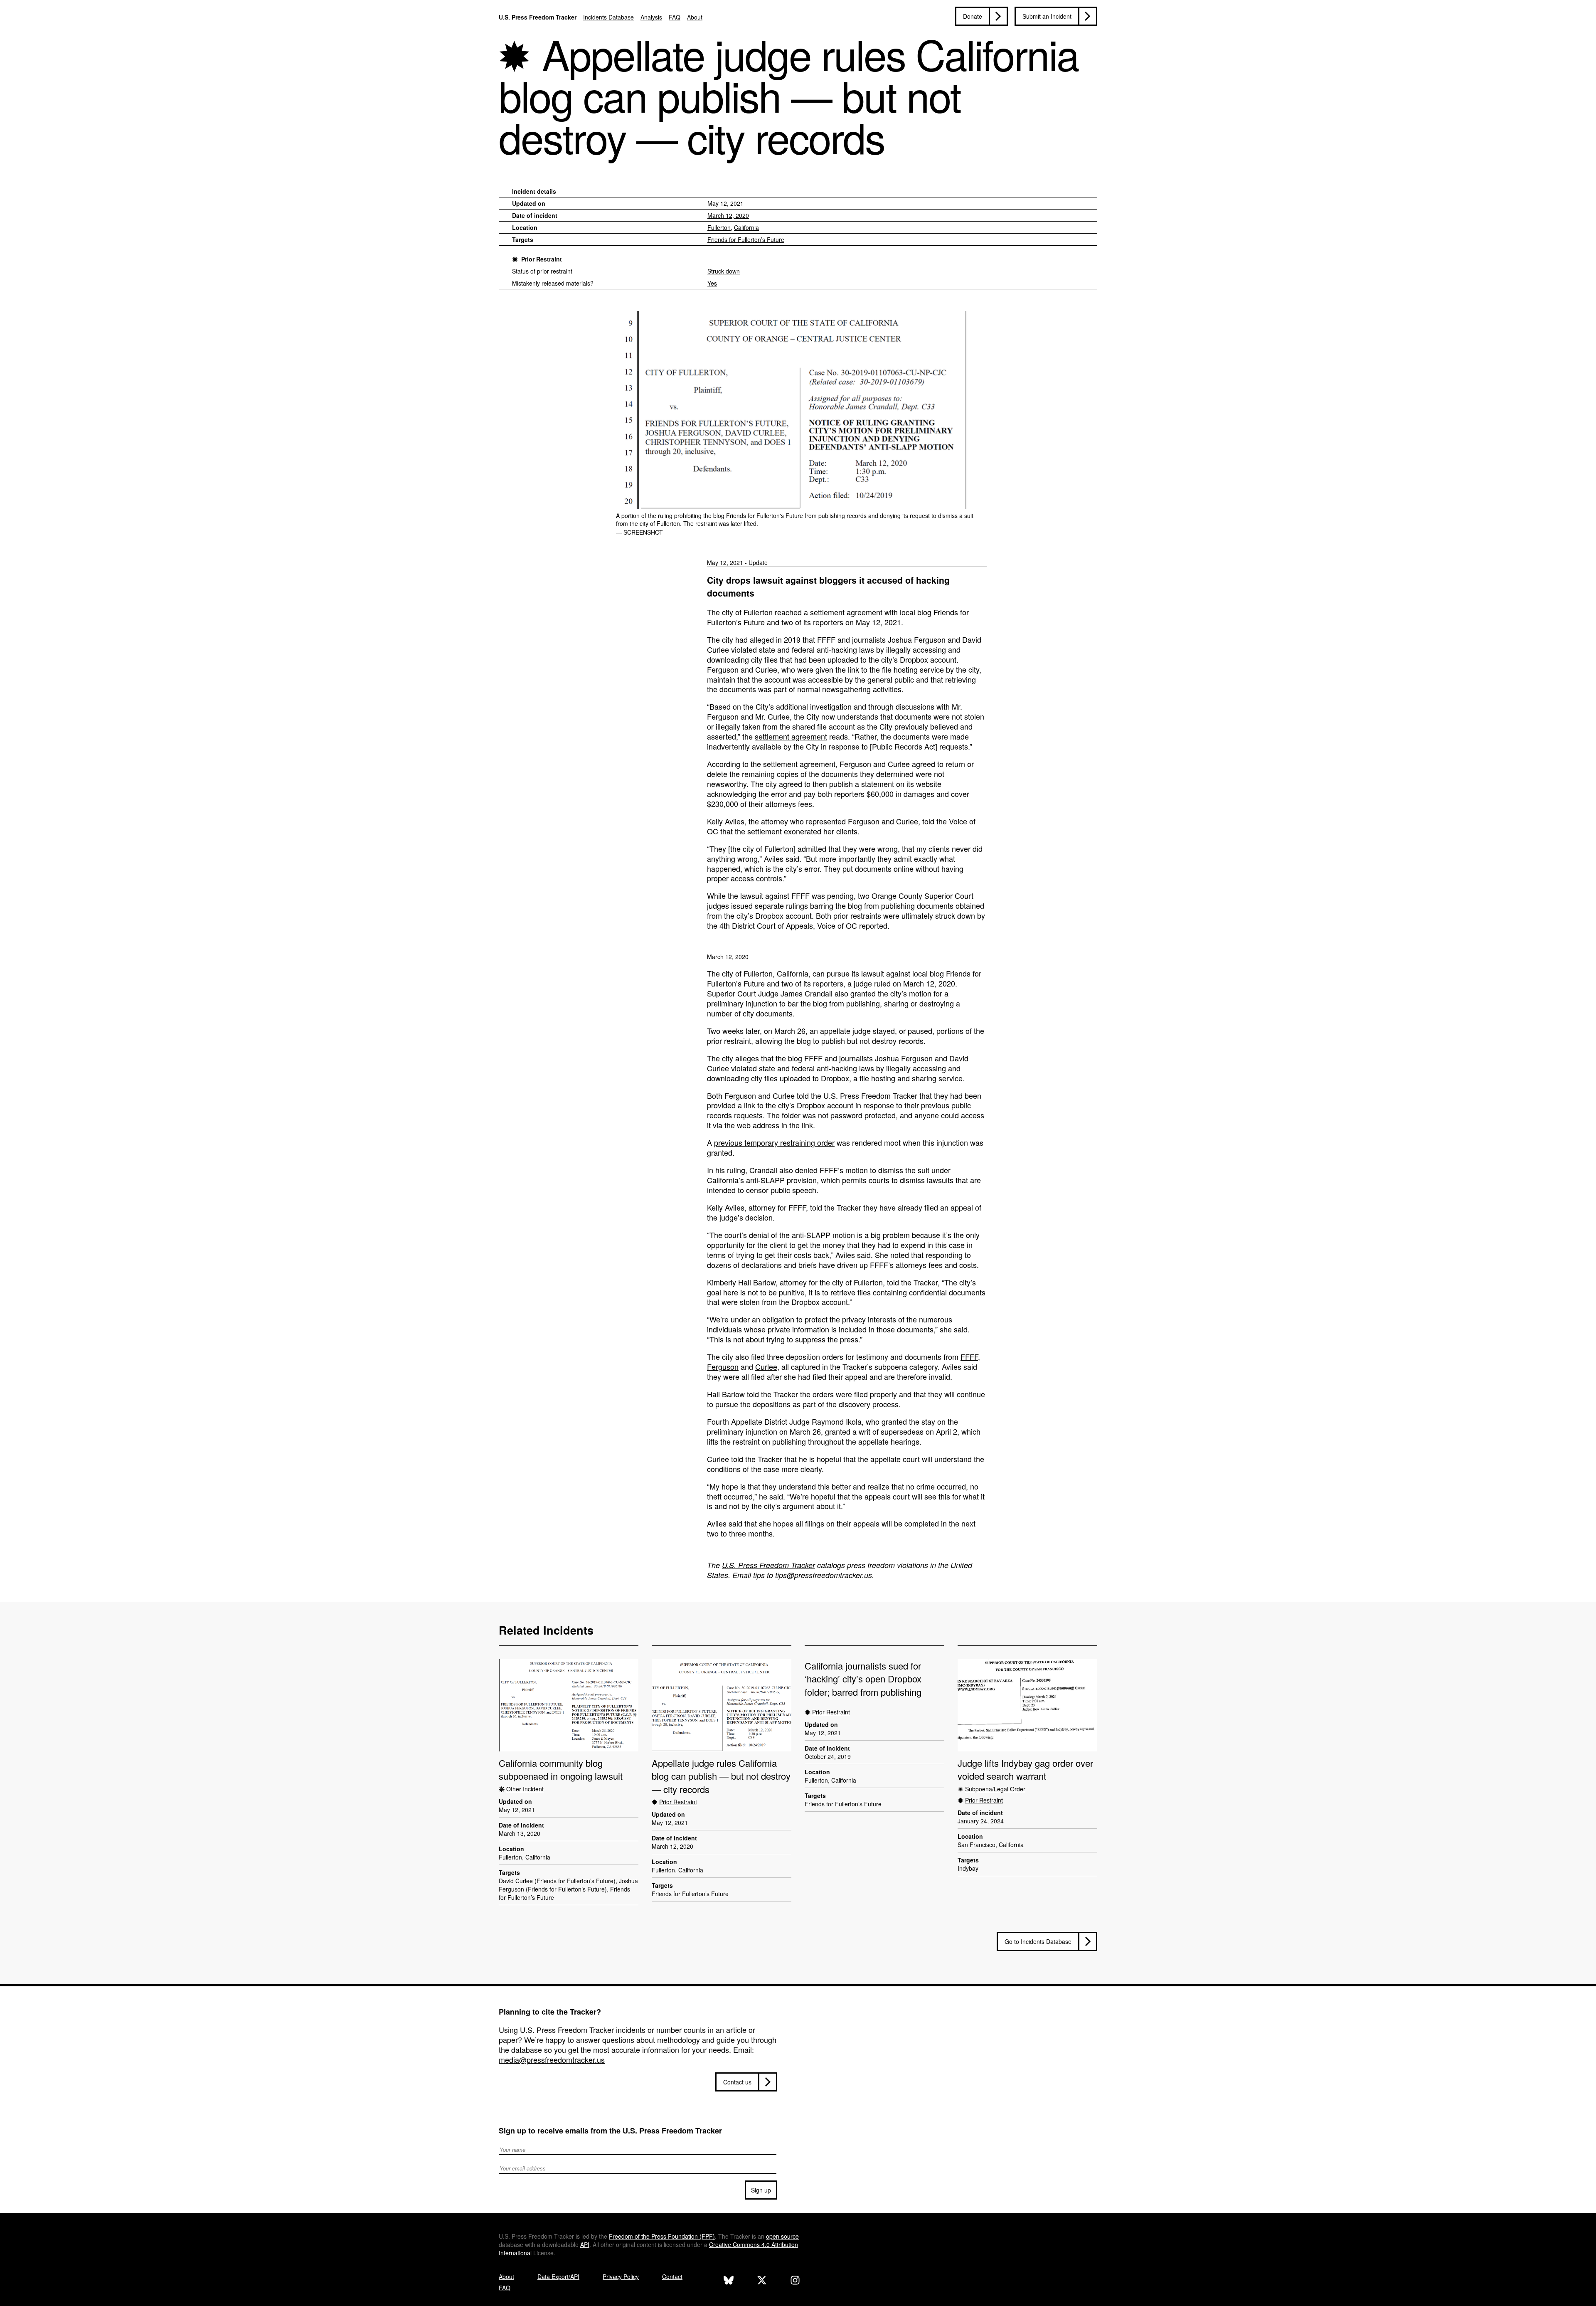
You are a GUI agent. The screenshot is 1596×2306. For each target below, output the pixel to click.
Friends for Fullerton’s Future (746, 239)
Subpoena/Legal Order (995, 1789)
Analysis (651, 17)
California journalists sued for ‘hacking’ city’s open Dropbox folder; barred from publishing (863, 1679)
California (746, 227)
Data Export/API (558, 2276)
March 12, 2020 (728, 215)
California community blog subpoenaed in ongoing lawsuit (561, 1769)
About (695, 17)
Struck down (724, 271)
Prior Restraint (542, 259)
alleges (747, 1058)
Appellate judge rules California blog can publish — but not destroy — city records (721, 1776)
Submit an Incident (1047, 16)
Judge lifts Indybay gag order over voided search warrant (1025, 1769)
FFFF (969, 1356)
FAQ (675, 17)
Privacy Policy (621, 2276)
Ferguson (723, 1366)
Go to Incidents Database (1038, 1941)
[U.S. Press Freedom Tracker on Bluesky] (729, 2281)
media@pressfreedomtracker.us (552, 2059)
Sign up (761, 2190)
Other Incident (525, 1789)
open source (782, 2236)
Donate (973, 16)
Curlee (766, 1366)
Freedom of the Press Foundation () (662, 2236)
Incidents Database (608, 17)
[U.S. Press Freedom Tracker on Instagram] (795, 2281)
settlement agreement (791, 736)
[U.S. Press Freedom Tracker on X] (762, 2281)
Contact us (737, 2082)
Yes (712, 283)
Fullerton (719, 227)
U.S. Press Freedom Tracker (538, 17)
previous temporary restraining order (774, 1142)
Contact (672, 2276)
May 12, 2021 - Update (737, 562)
